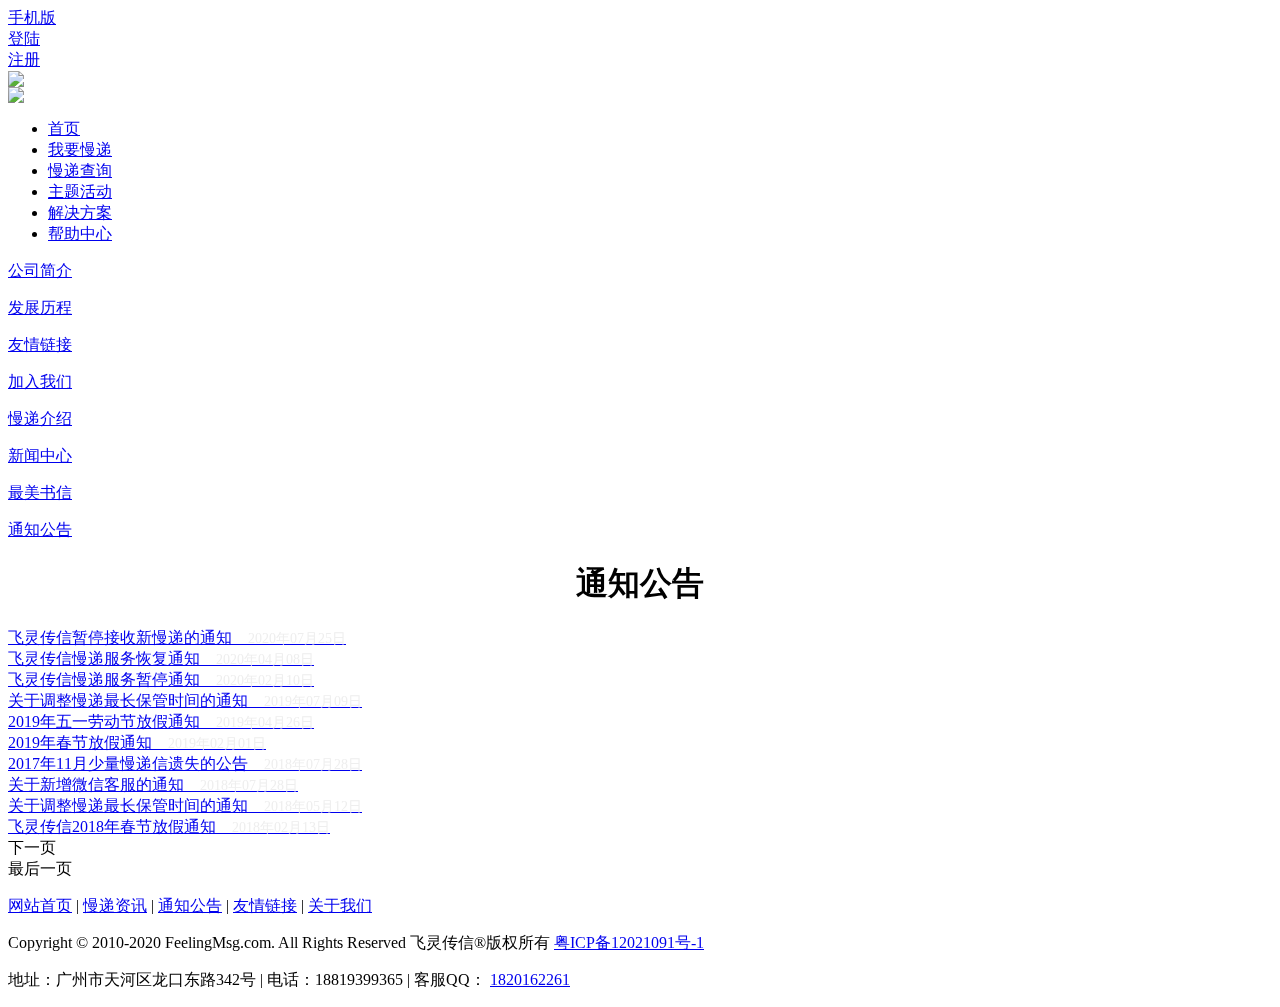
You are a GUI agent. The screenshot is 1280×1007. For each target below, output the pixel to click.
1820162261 (530, 979)
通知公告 (40, 529)
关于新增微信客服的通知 (153, 784)
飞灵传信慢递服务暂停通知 (161, 679)
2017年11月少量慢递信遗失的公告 (185, 763)
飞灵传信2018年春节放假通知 (169, 826)
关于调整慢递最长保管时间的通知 (185, 700)
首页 (64, 128)
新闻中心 (40, 455)
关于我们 (340, 905)
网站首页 (40, 905)
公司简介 (40, 270)
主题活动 (80, 191)
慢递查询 (80, 170)
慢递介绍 (40, 418)
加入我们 (40, 381)
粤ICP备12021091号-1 (629, 942)
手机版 (32, 17)
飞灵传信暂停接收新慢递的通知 (177, 637)
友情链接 (40, 344)
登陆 (24, 38)
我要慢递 (80, 149)
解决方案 (80, 212)
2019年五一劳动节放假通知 (161, 721)
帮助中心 (80, 233)
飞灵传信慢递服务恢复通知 (161, 658)
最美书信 (40, 492)
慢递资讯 (115, 905)
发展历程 (40, 307)
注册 (24, 59)
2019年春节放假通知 (137, 742)
